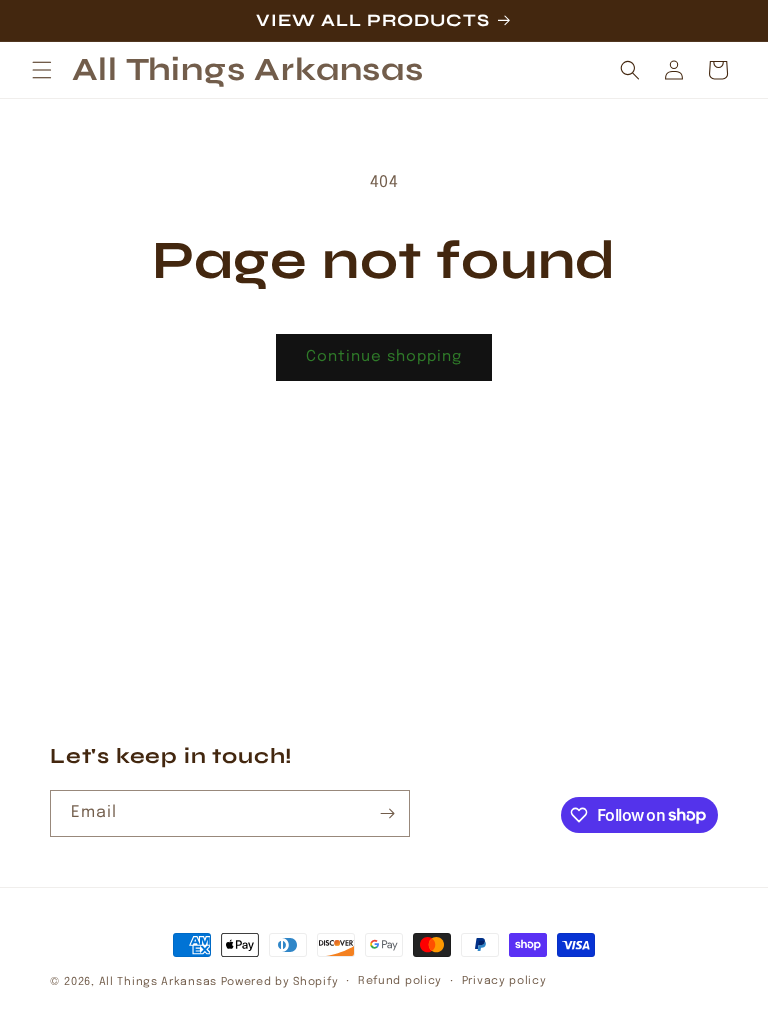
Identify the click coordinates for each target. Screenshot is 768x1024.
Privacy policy (504, 981)
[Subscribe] (387, 813)
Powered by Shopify (280, 982)
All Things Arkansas (158, 982)
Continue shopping (384, 357)
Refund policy (400, 981)
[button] (42, 70)
